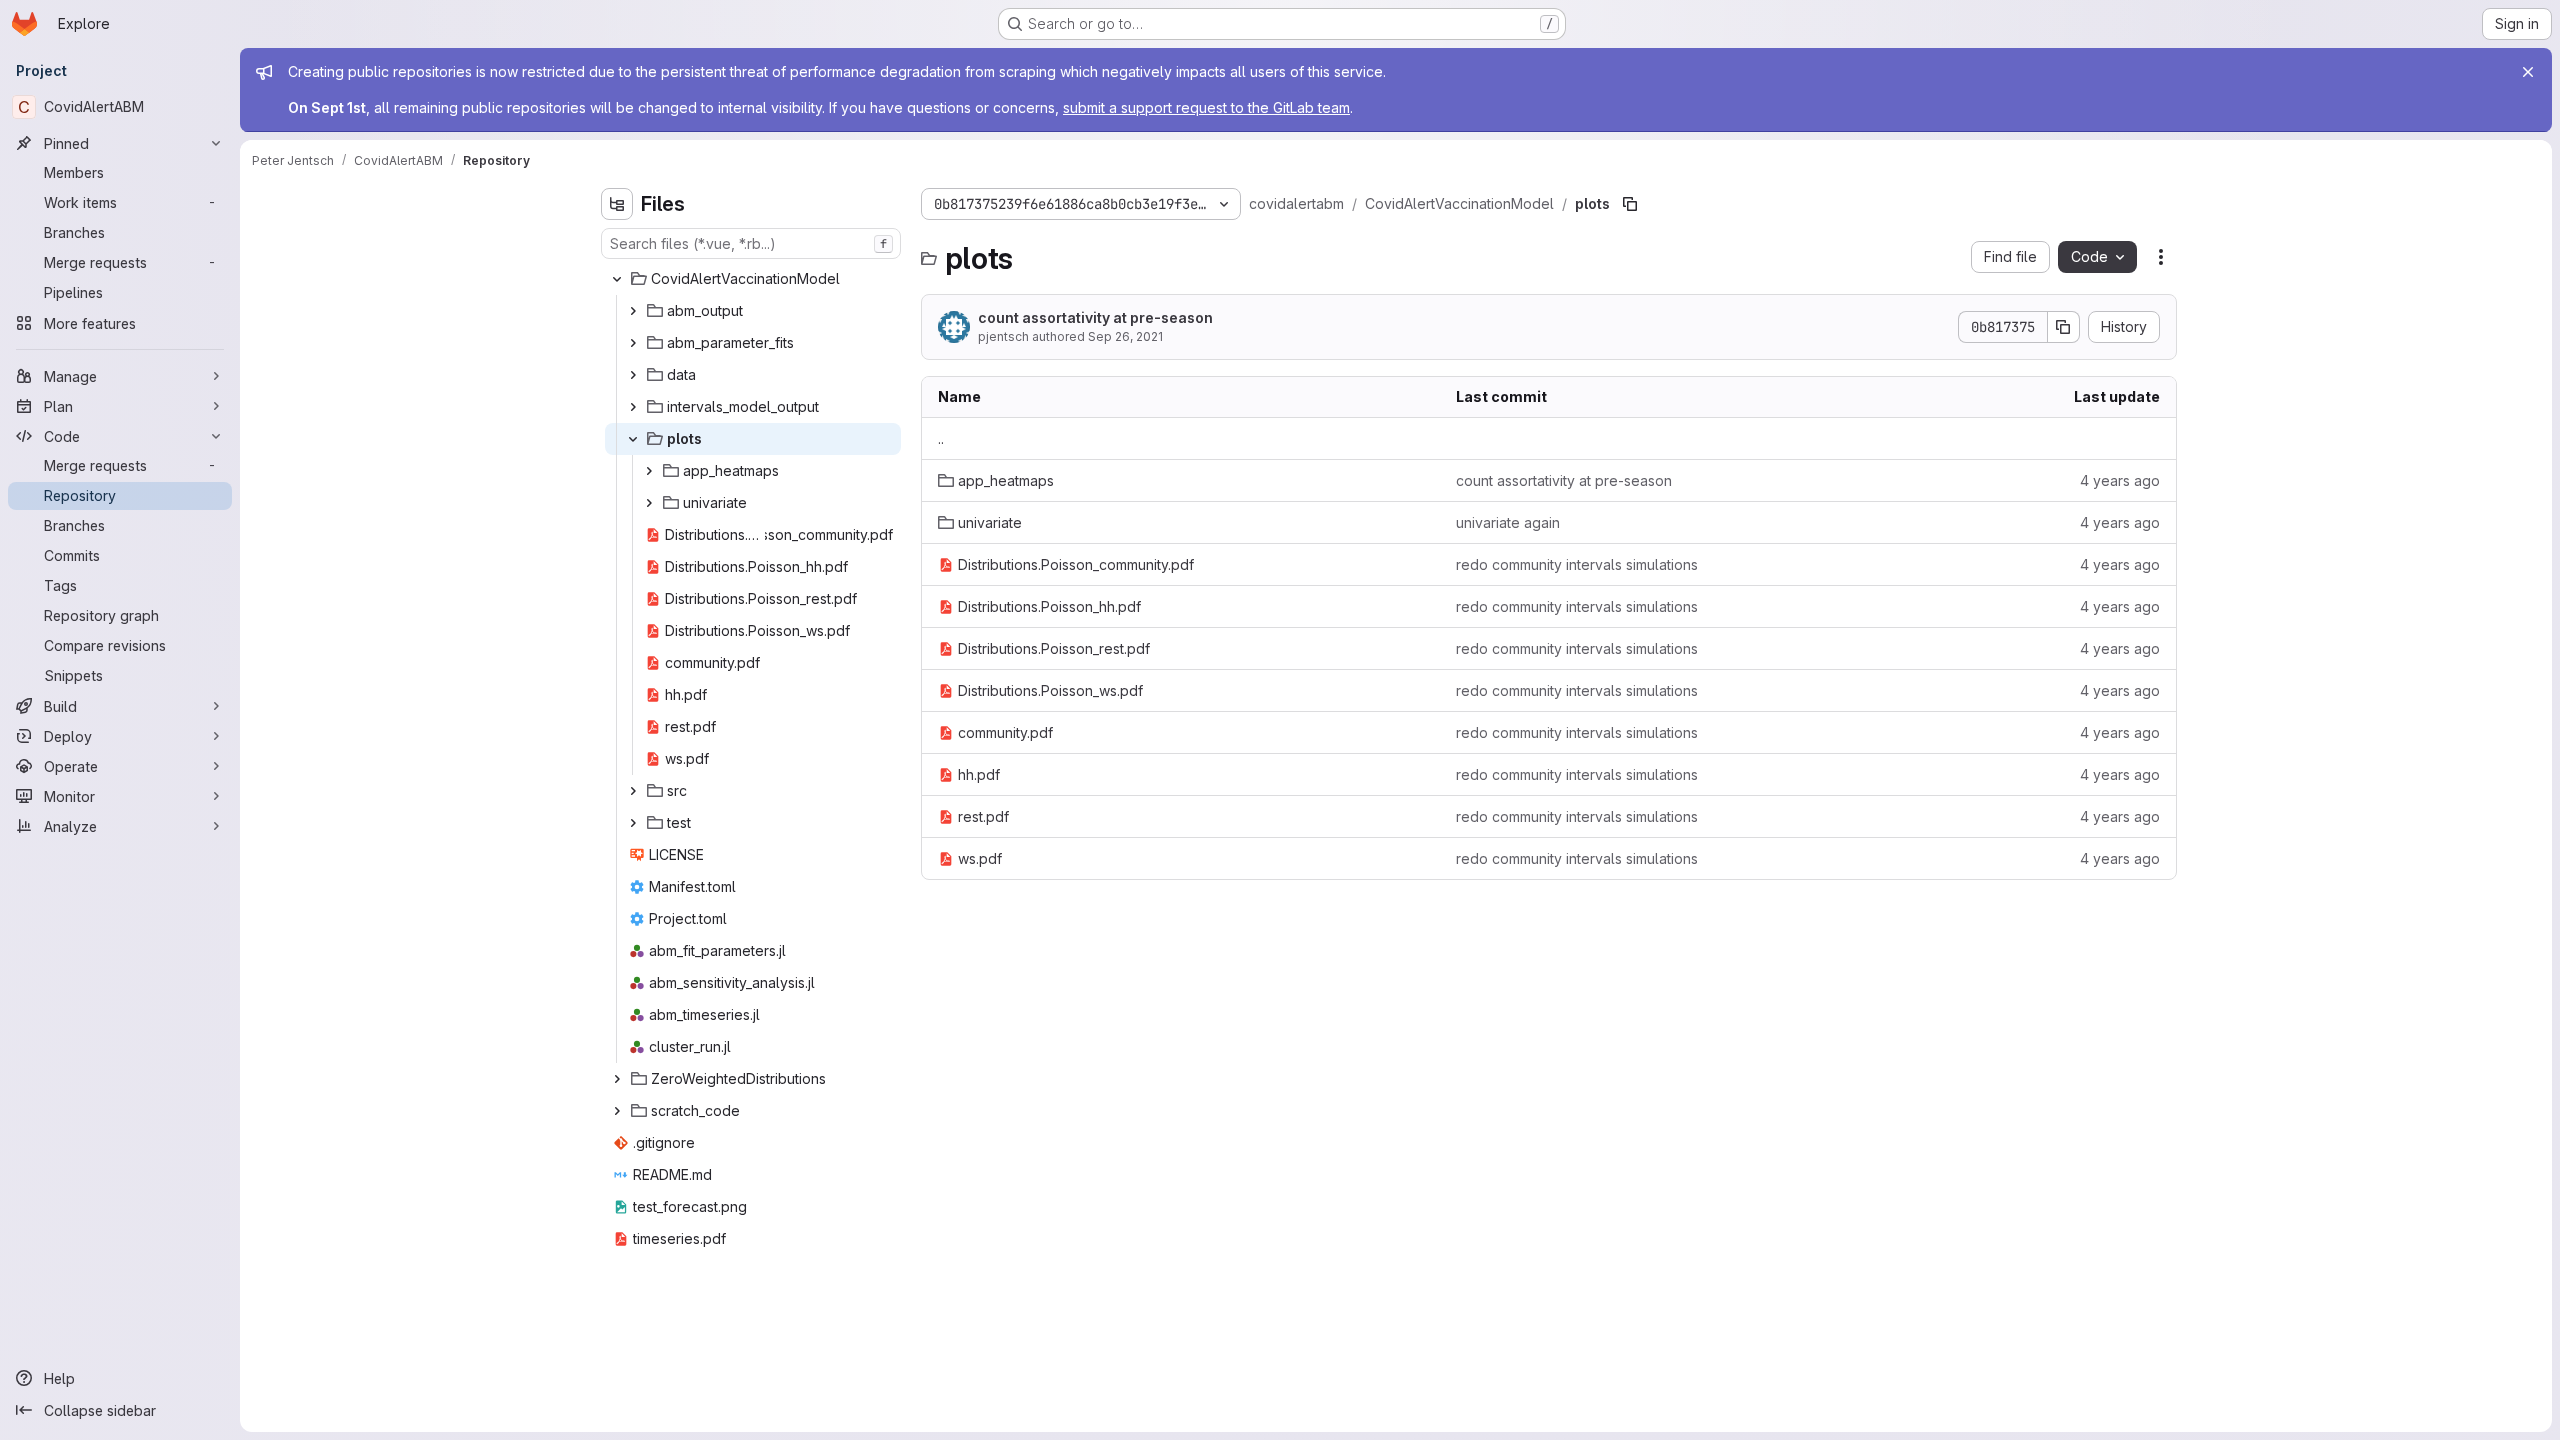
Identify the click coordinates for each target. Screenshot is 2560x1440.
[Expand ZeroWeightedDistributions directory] (617, 1079)
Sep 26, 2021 (1125, 336)
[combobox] (751, 243)
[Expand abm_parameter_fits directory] (633, 343)
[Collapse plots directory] (633, 439)
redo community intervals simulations (1577, 564)
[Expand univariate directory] (649, 503)
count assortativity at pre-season (1095, 317)
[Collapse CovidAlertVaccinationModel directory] (617, 279)
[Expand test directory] (633, 823)
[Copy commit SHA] (2064, 327)
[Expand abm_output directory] (633, 311)
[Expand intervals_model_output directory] (633, 407)
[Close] (2528, 72)
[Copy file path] (1630, 204)
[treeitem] (753, 279)
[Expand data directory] (633, 375)
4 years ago (2120, 480)
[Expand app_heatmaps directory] (649, 471)
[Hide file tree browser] (617, 204)
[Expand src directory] (633, 791)
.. (941, 438)
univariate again (1508, 522)
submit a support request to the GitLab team (1206, 107)
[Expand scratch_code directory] (617, 1111)
